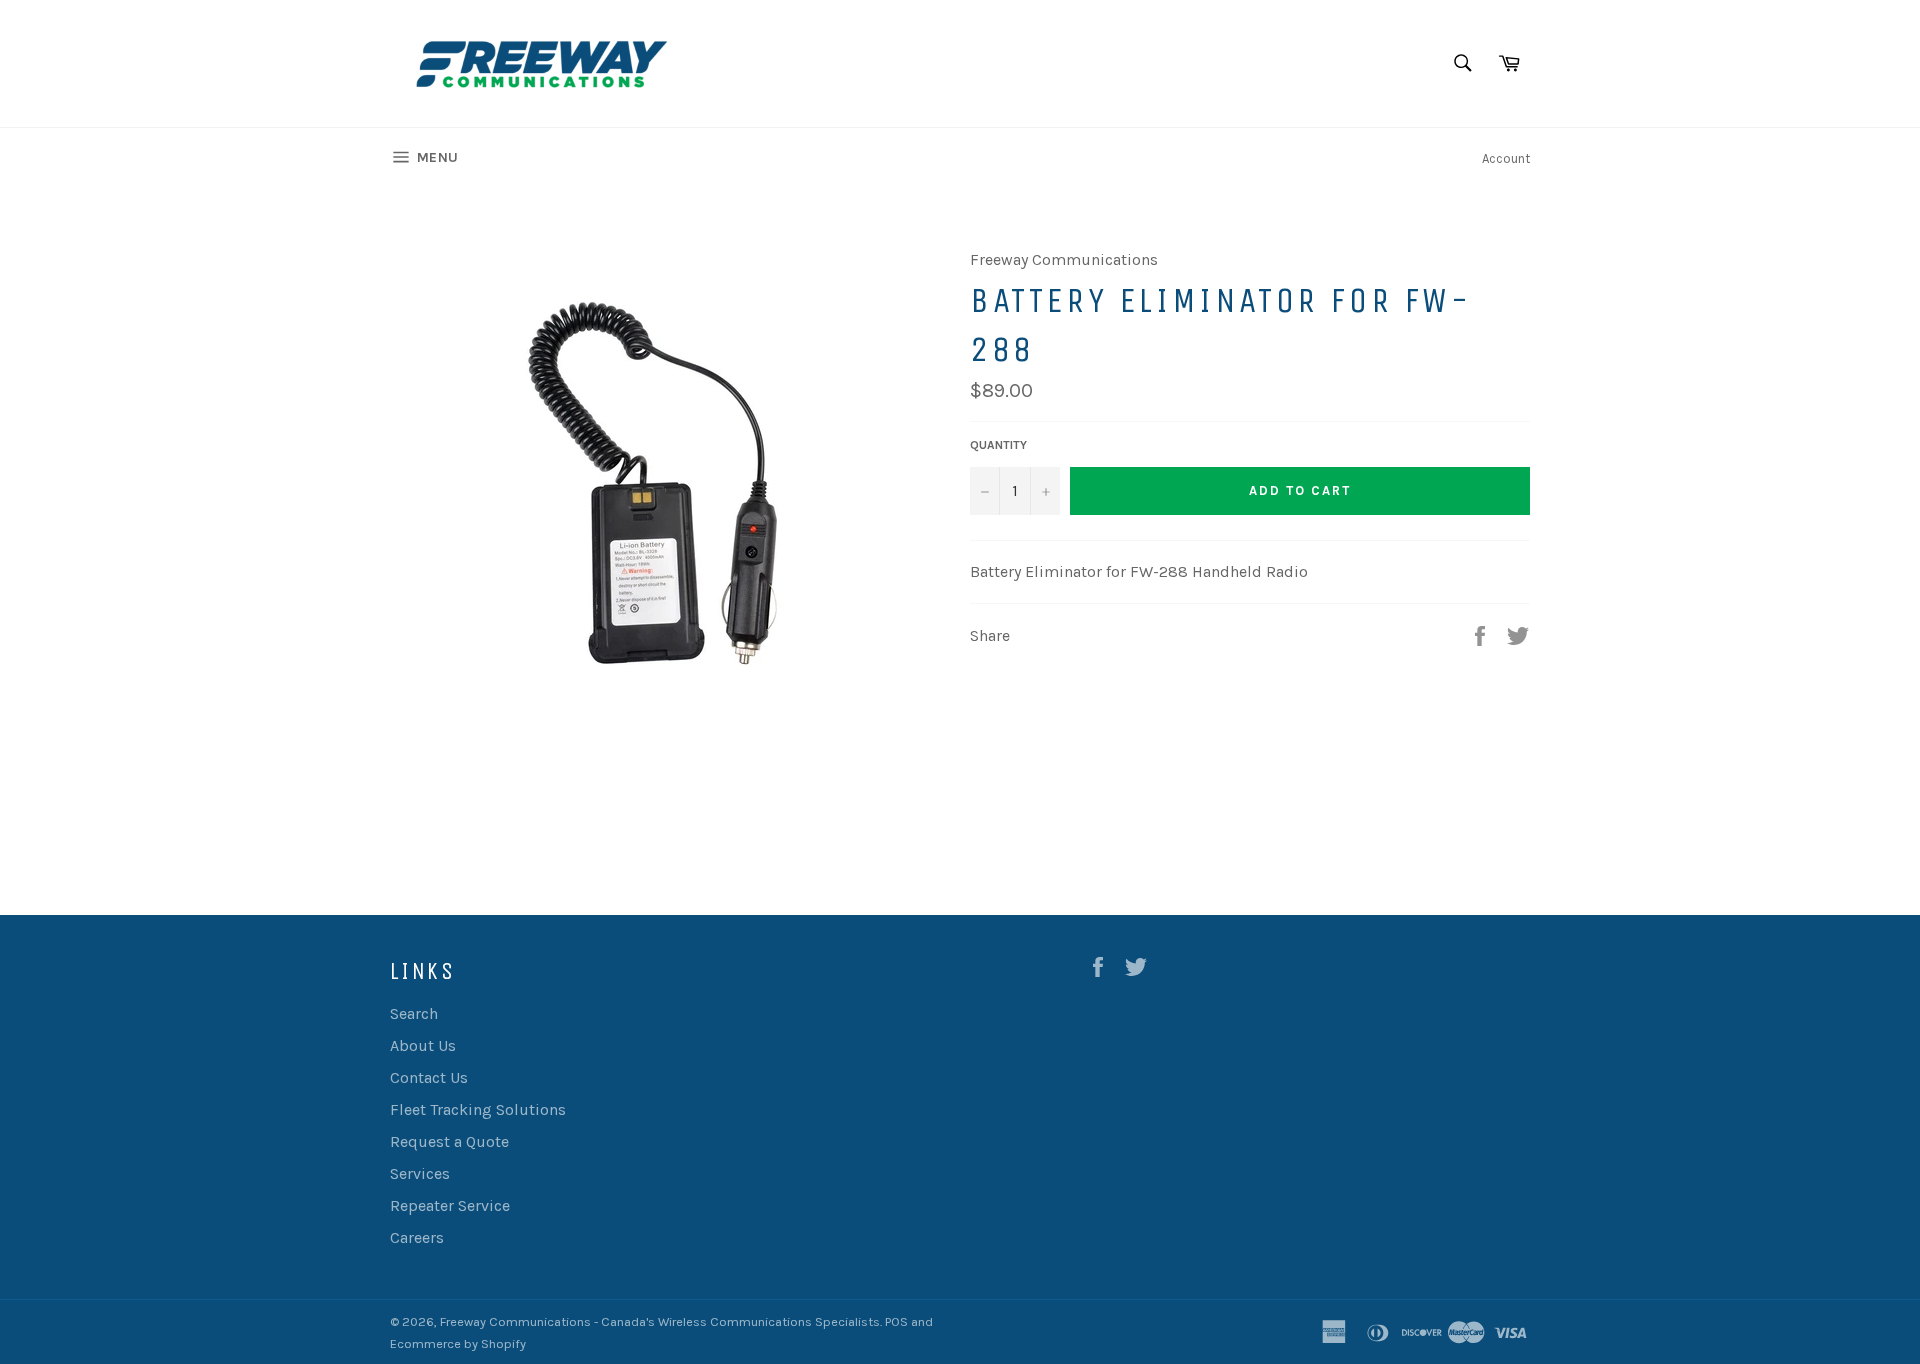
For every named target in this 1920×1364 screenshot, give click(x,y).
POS (896, 1321)
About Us (423, 1045)
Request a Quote (449, 1141)
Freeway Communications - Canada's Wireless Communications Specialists (660, 1321)
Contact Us (429, 1077)
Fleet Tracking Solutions (478, 1109)
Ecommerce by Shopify (458, 1343)
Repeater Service (450, 1205)
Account (1506, 158)
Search (414, 1013)
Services (420, 1173)
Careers (417, 1237)
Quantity (998, 445)
